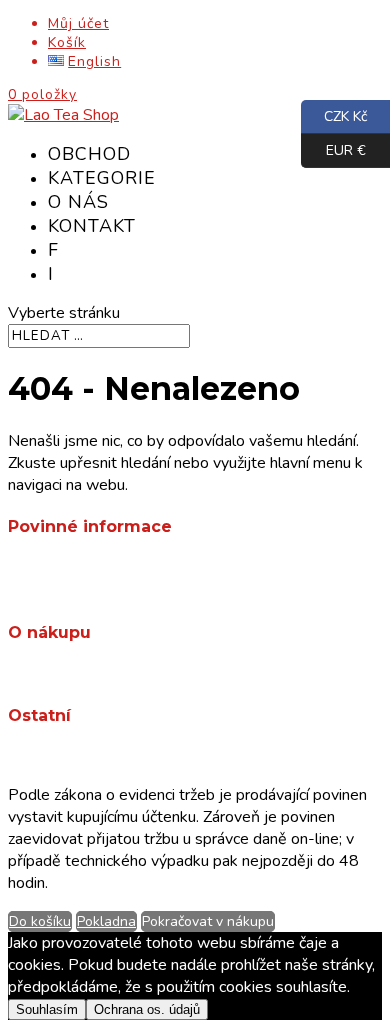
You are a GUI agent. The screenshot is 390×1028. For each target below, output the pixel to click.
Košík (67, 42)
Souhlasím (47, 1009)
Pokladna (106, 921)
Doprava (77, 674)
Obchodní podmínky (116, 568)
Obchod (89, 154)
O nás (78, 202)
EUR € (333, 148)
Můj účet (78, 23)
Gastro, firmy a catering (128, 757)
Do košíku (40, 921)
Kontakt (92, 226)
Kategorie (102, 178)
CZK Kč (334, 114)
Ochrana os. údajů (109, 590)
